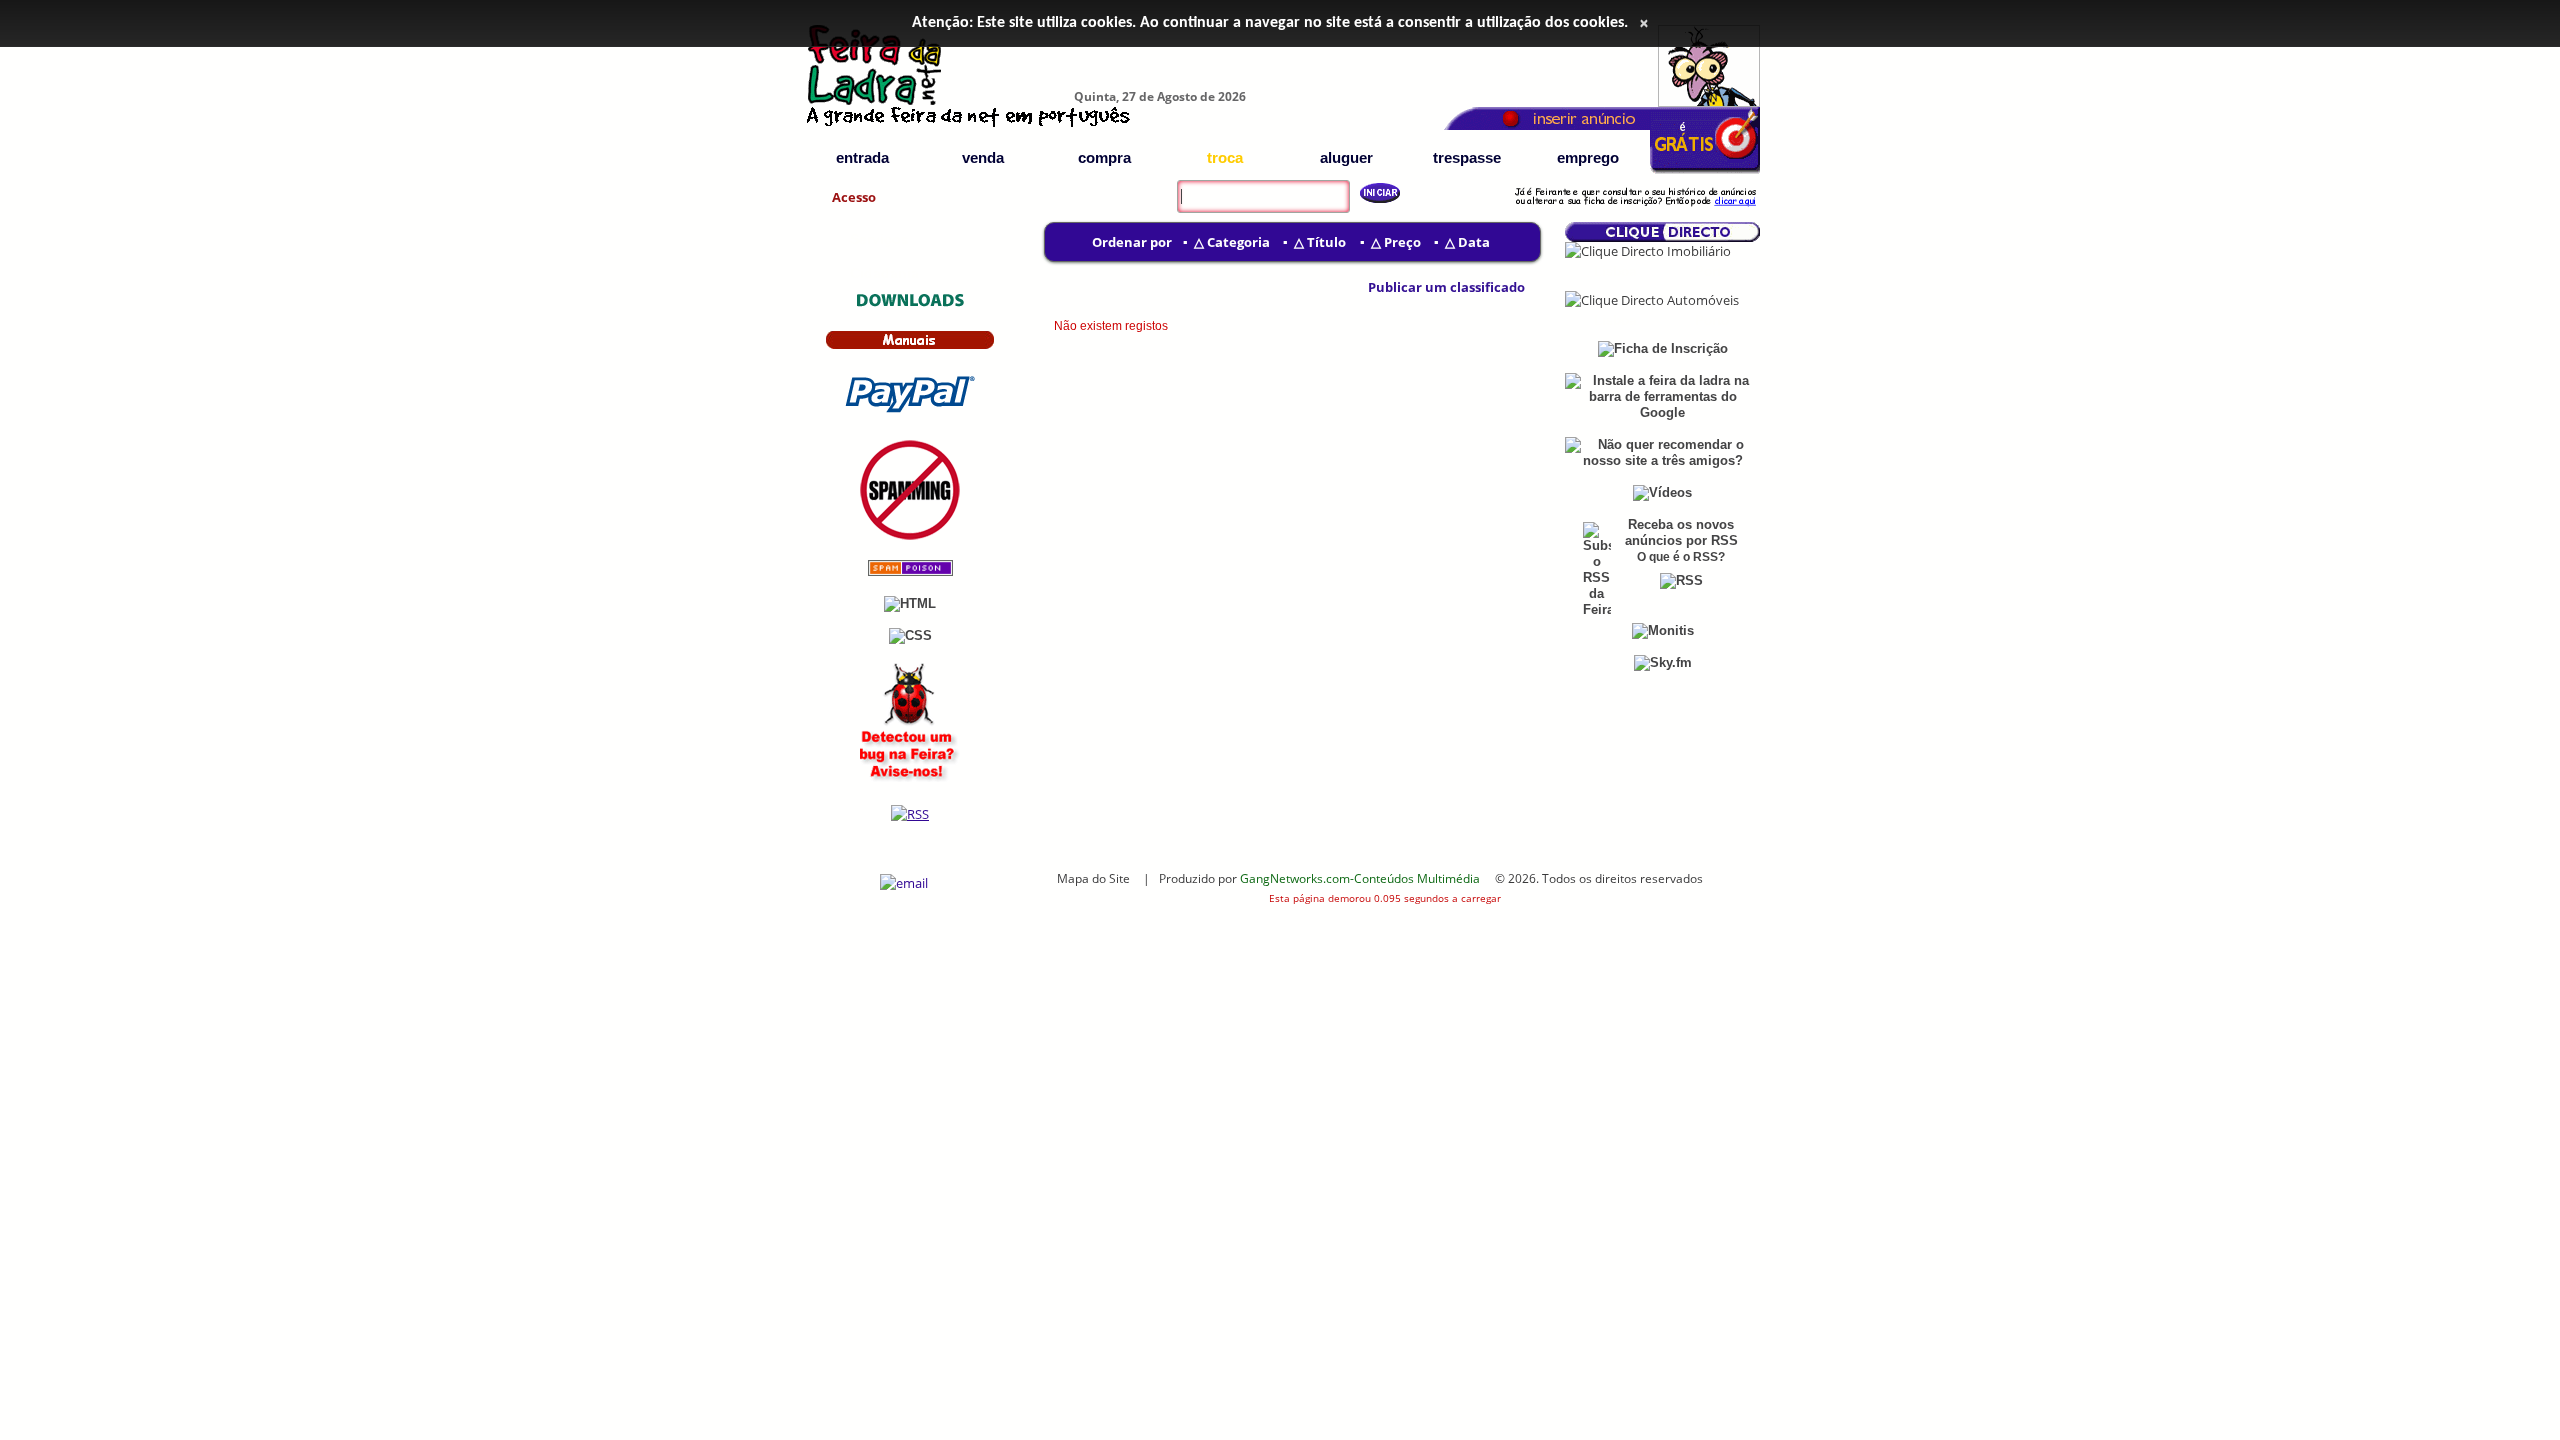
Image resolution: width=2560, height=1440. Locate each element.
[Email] (904, 883)
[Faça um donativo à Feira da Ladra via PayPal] (910, 415)
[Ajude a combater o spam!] (910, 571)
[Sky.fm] (1663, 662)
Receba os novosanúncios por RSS (1681, 532)
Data (1474, 242)
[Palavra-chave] (1172, 183)
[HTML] (910, 603)
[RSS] (910, 814)
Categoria (1238, 242)
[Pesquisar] (1373, 193)
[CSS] (910, 635)
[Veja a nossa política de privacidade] (910, 535)
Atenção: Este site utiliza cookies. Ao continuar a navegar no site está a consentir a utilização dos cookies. (1270, 23)
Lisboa (1615, 271)
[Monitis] (1663, 630)
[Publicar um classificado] (1355, 287)
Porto (1712, 271)
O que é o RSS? (1681, 557)
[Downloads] (910, 305)
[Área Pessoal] (1635, 209)
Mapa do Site (1093, 878)
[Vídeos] (1662, 492)
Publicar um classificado (1446, 287)
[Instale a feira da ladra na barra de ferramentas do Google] (1662, 412)
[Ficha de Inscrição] (1705, 170)
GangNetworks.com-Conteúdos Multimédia (1360, 878)
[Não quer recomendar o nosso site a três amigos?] (1662, 460)
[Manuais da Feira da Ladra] (910, 345)
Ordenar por (1132, 242)
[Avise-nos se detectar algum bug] (910, 780)
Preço (1402, 242)
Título (1326, 242)
